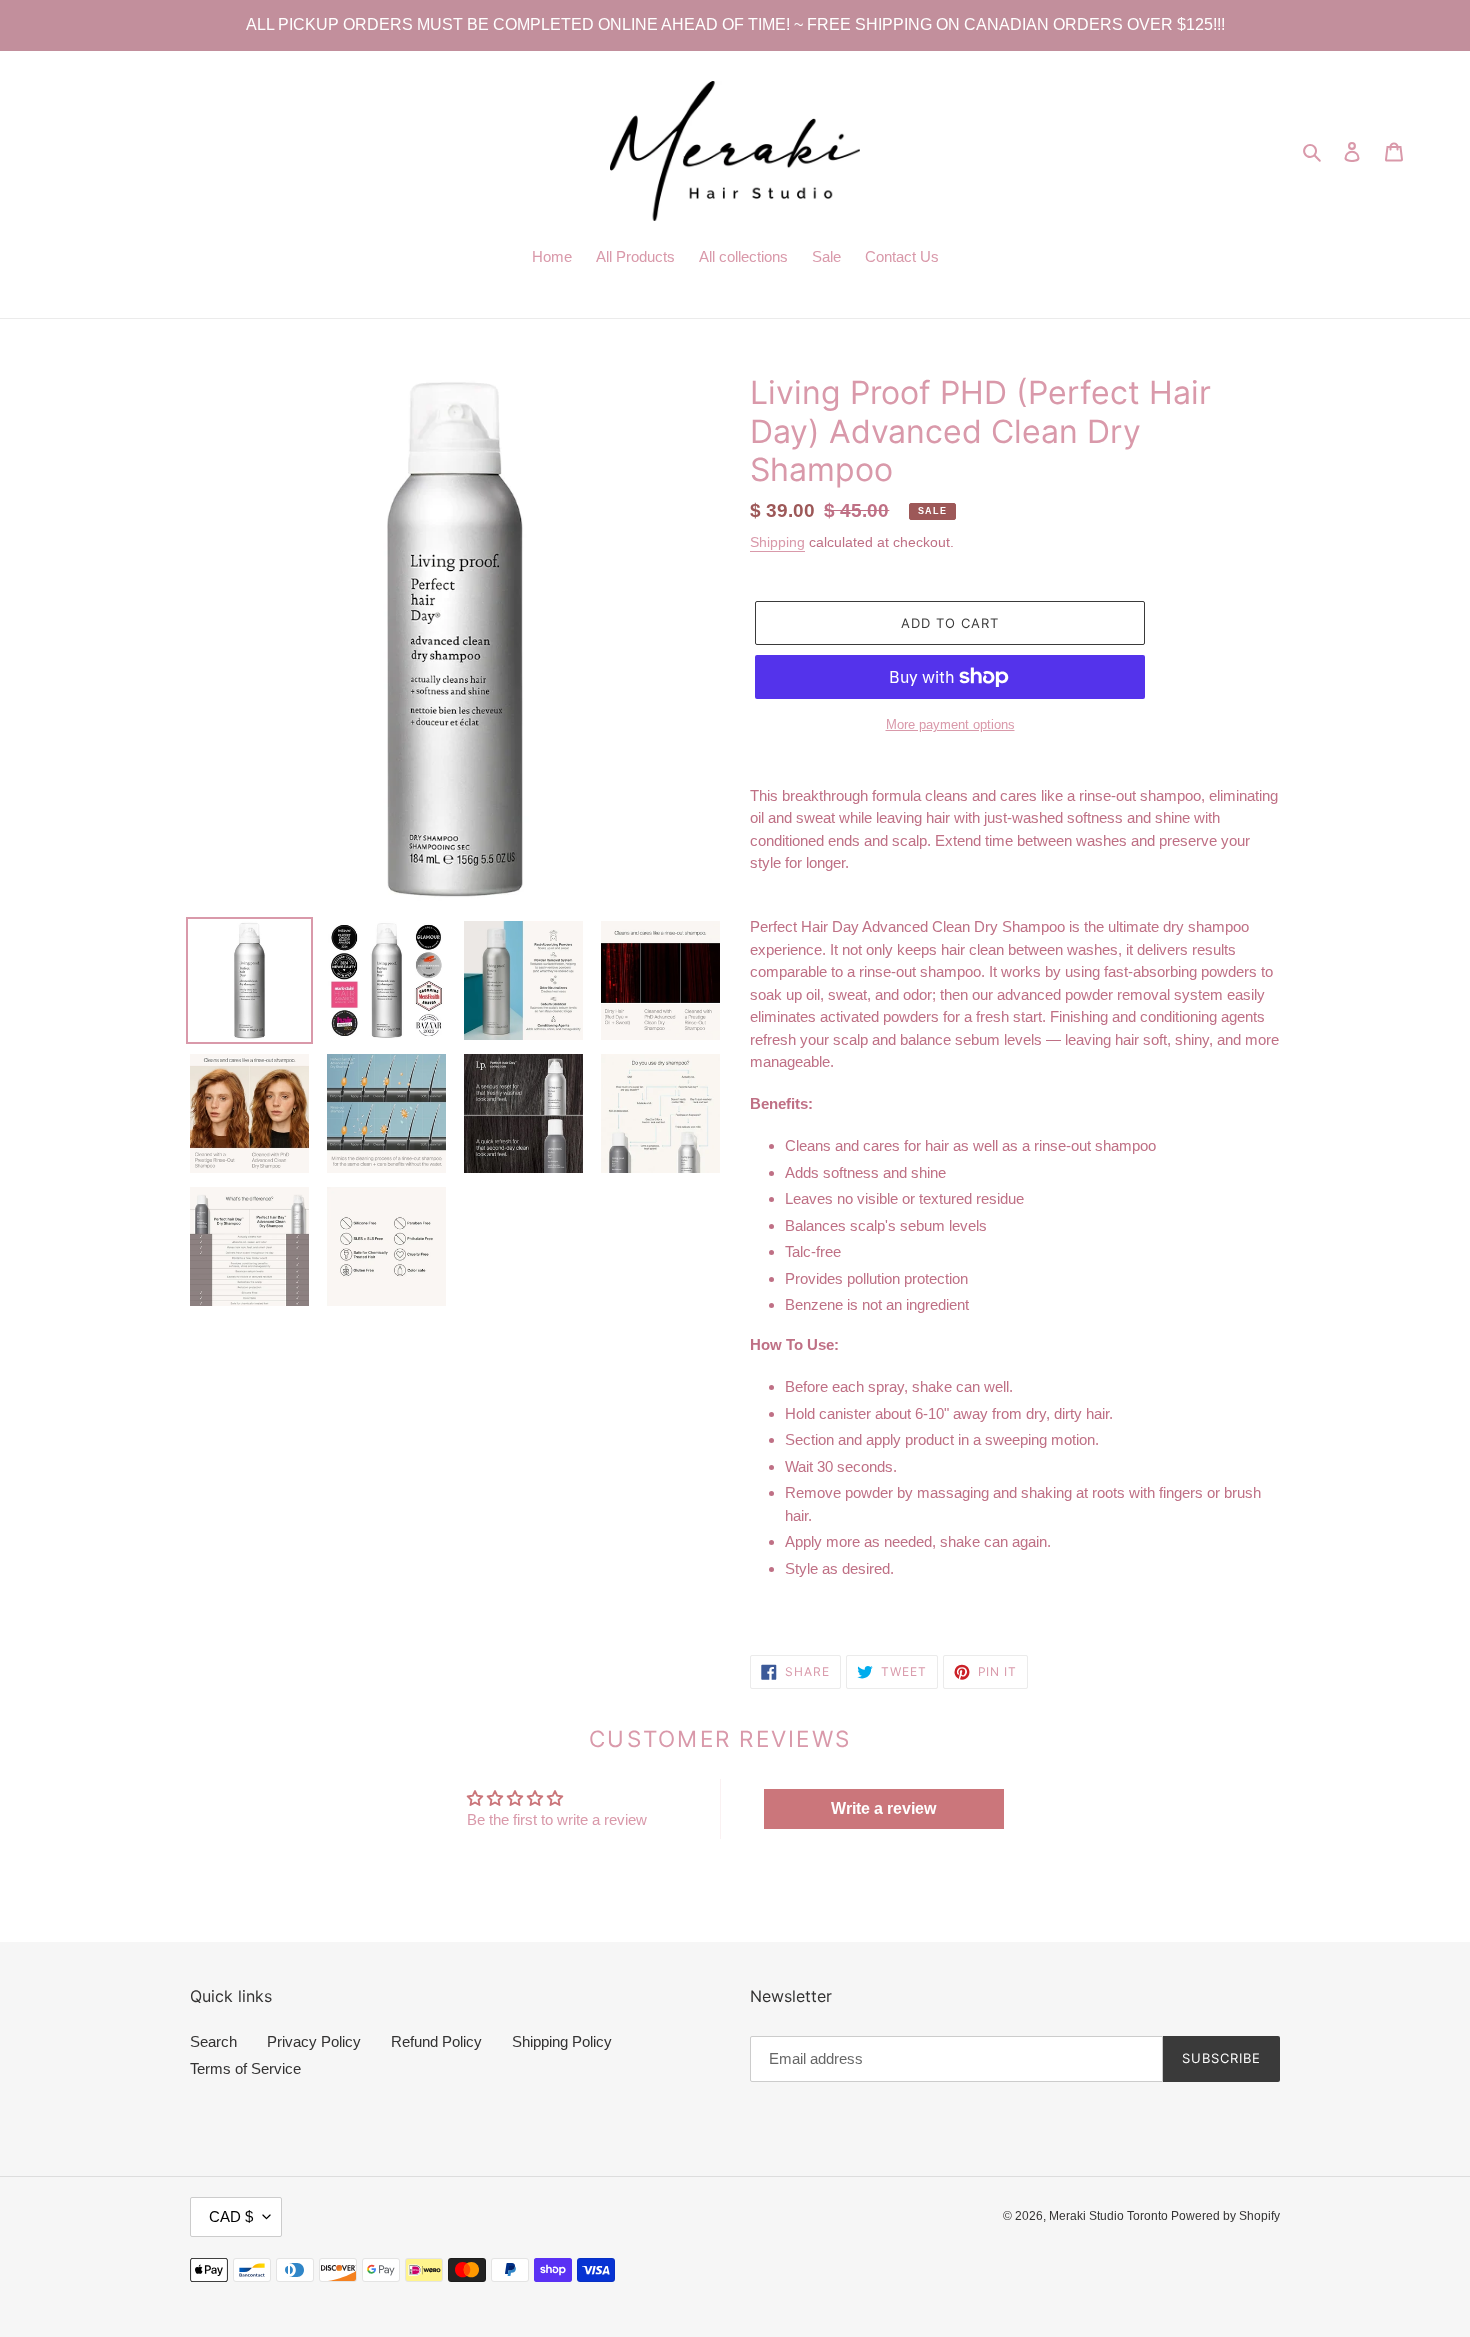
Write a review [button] (883, 1808)
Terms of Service (245, 2068)
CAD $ (231, 2216)
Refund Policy (436, 2041)
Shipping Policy (562, 2041)
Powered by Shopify (1225, 2216)
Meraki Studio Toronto (1110, 2216)
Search (213, 2041)
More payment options (950, 724)
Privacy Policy (314, 2041)
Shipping (777, 542)
